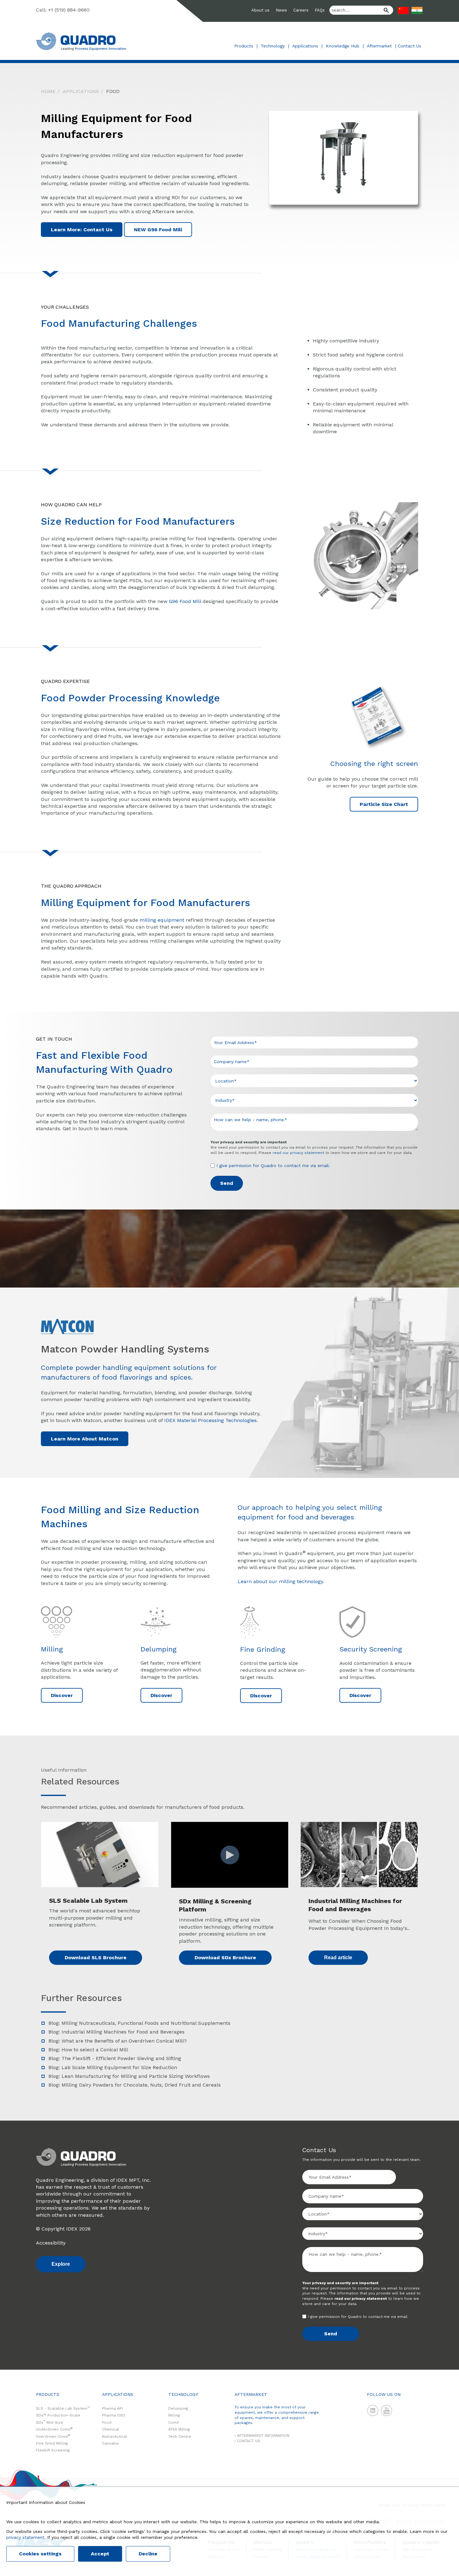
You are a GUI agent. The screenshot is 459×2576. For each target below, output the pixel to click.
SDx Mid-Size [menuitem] (49, 2422)
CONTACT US (249, 2441)
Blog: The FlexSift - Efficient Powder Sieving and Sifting (115, 2058)
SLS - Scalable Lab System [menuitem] (63, 2408)
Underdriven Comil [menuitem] (54, 2429)
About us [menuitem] (260, 10)
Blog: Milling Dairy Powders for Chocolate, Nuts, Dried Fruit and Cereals (135, 2085)
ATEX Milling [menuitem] (179, 2429)
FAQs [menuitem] (320, 10)
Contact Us (410, 46)
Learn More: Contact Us (82, 230)
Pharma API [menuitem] (112, 2408)
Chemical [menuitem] (111, 2429)
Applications (305, 46)
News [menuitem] (281, 10)
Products (244, 46)
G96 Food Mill (185, 601)
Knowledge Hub (343, 46)
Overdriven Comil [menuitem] (53, 2436)
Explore (61, 2264)
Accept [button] (100, 2554)
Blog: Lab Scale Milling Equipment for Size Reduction (113, 2067)
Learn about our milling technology (280, 1581)
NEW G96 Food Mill (158, 230)
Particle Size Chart (384, 804)
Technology (273, 46)
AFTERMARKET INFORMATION (263, 2436)
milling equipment (162, 920)
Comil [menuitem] (174, 2422)
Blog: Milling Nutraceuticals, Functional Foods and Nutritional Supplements (139, 2023)
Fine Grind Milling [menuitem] (52, 2443)
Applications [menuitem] (81, 91)
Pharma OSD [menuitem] (114, 2415)
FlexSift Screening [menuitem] (53, 2450)
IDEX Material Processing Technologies (210, 1420)
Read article (338, 1958)
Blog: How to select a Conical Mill (88, 2050)
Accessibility (51, 2243)
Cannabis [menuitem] (111, 2443)
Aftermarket (379, 46)
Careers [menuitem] (301, 10)
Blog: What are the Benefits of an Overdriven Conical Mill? (118, 2041)
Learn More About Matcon (85, 1439)
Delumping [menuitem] (178, 2408)
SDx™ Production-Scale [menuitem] (58, 2415)
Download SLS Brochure (96, 1958)
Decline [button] (148, 2554)
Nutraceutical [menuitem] (115, 2436)
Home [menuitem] (48, 91)
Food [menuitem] (113, 91)
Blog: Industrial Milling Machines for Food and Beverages (116, 2032)
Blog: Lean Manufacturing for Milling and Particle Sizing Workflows (129, 2076)
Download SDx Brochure (225, 1958)
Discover (62, 1695)
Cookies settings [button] (40, 2554)
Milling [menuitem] (174, 2415)
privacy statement (25, 2537)
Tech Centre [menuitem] (180, 2436)
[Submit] (384, 11)
